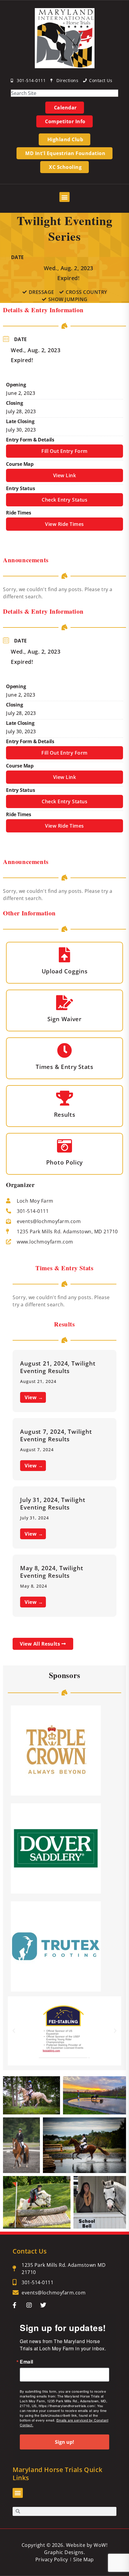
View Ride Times (64, 524)
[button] (64, 197)
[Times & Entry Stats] (64, 1050)
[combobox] (64, 93)
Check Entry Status (64, 500)
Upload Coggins (65, 971)
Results (65, 1114)
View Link (65, 475)
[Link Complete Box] (64, 1381)
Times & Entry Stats (64, 1067)
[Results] (64, 1098)
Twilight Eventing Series (65, 228)
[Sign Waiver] (64, 1003)
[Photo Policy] (64, 1146)
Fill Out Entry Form (64, 451)
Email (27, 2362)
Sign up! (64, 2442)
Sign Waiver (64, 1019)
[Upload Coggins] (64, 955)
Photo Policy (64, 1162)
